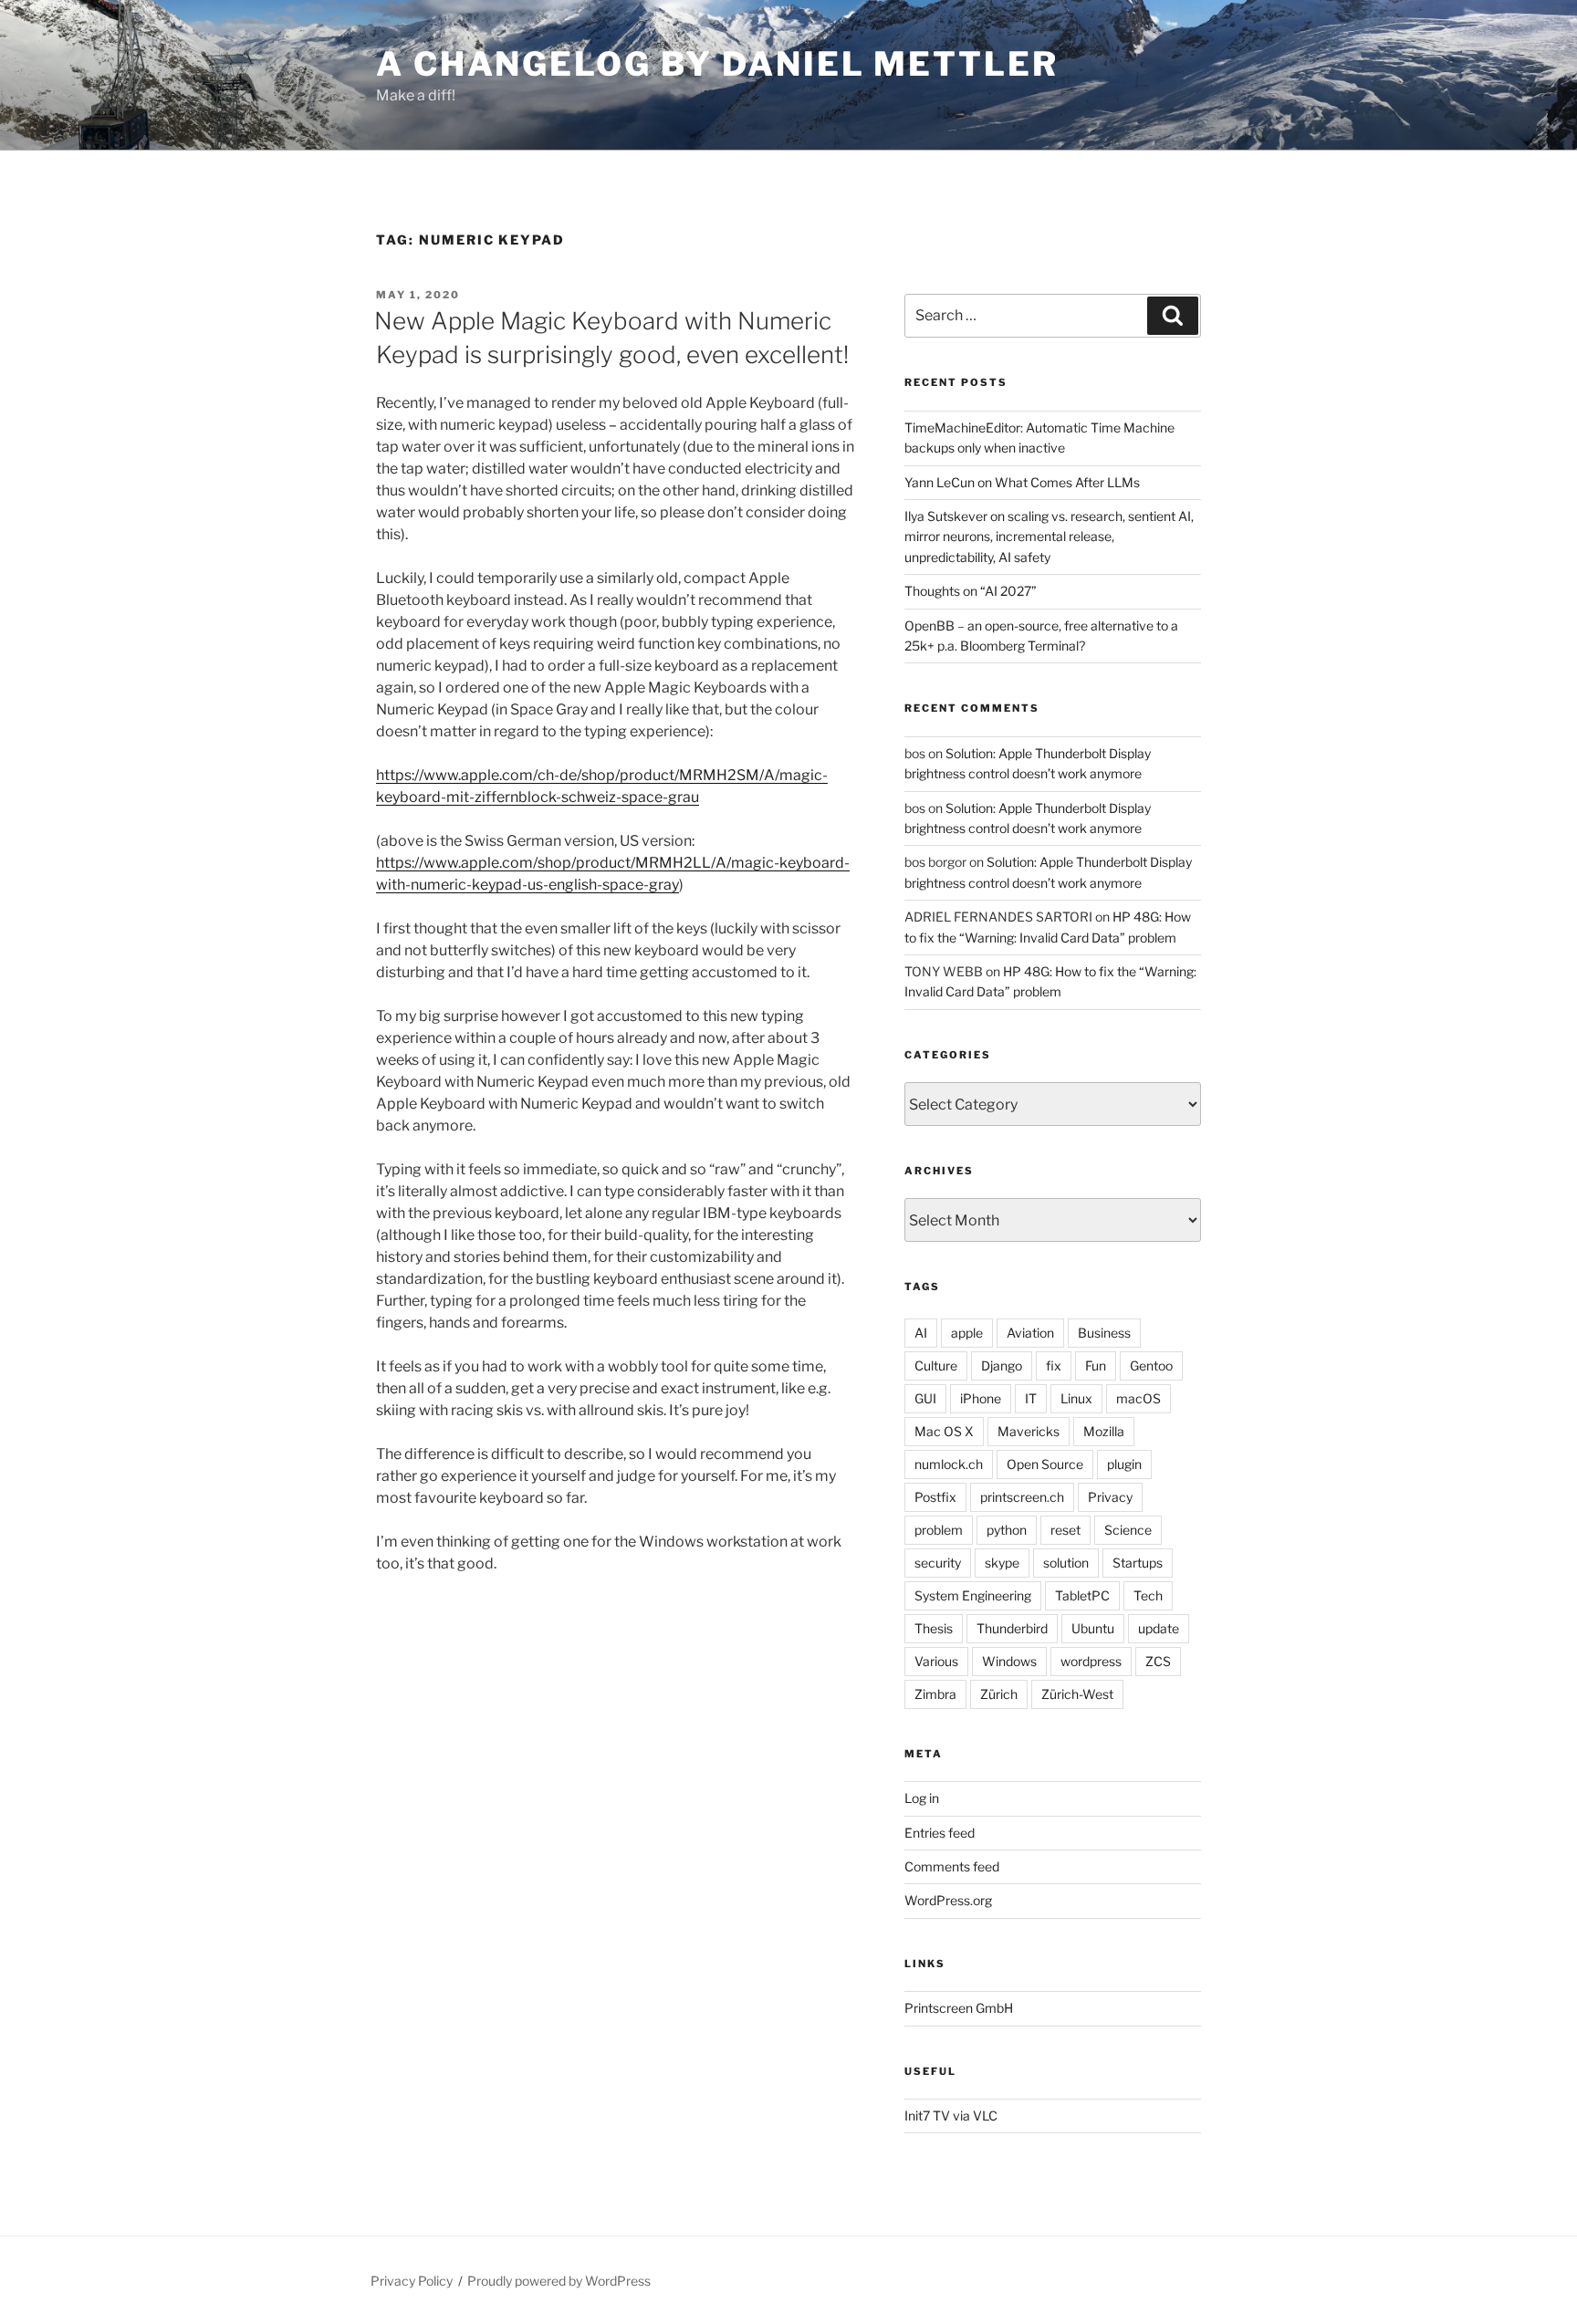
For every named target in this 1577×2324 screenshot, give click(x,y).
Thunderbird (1012, 1628)
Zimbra (935, 1694)
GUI (925, 1398)
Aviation (1030, 1333)
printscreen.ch (1022, 1497)
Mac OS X (944, 1431)
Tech (1148, 1595)
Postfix (935, 1497)
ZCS (1158, 1661)
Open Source (1045, 1464)
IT (1031, 1398)
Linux (1076, 1398)
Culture (936, 1365)
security (938, 1563)
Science (1128, 1530)
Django (1002, 1365)
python (1007, 1530)
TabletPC (1082, 1595)
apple (967, 1333)
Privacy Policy (412, 2281)
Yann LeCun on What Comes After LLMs (1022, 482)
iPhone (981, 1398)
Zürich (999, 1694)
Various (936, 1661)
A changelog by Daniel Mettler (717, 64)
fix (1054, 1365)
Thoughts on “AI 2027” (971, 591)
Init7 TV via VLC (951, 2116)
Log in (922, 1798)
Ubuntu (1093, 1628)
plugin (1124, 1464)
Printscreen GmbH (959, 2008)
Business (1104, 1333)
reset (1065, 1530)
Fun (1096, 1365)
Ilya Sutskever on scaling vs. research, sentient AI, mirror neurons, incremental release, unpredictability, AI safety (1049, 537)
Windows (1009, 1661)
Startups (1138, 1563)
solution (1066, 1563)
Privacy (1110, 1497)
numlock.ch (949, 1464)
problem (939, 1530)
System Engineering (973, 1595)
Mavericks (1029, 1431)
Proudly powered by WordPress (559, 2281)
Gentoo (1151, 1365)
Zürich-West (1077, 1694)
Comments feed (952, 1866)
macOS (1138, 1398)
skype (1002, 1563)
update (1159, 1628)
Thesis (934, 1628)
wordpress (1091, 1661)
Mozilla (1104, 1431)
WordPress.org (948, 1900)
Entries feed (940, 1833)
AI (921, 1333)
